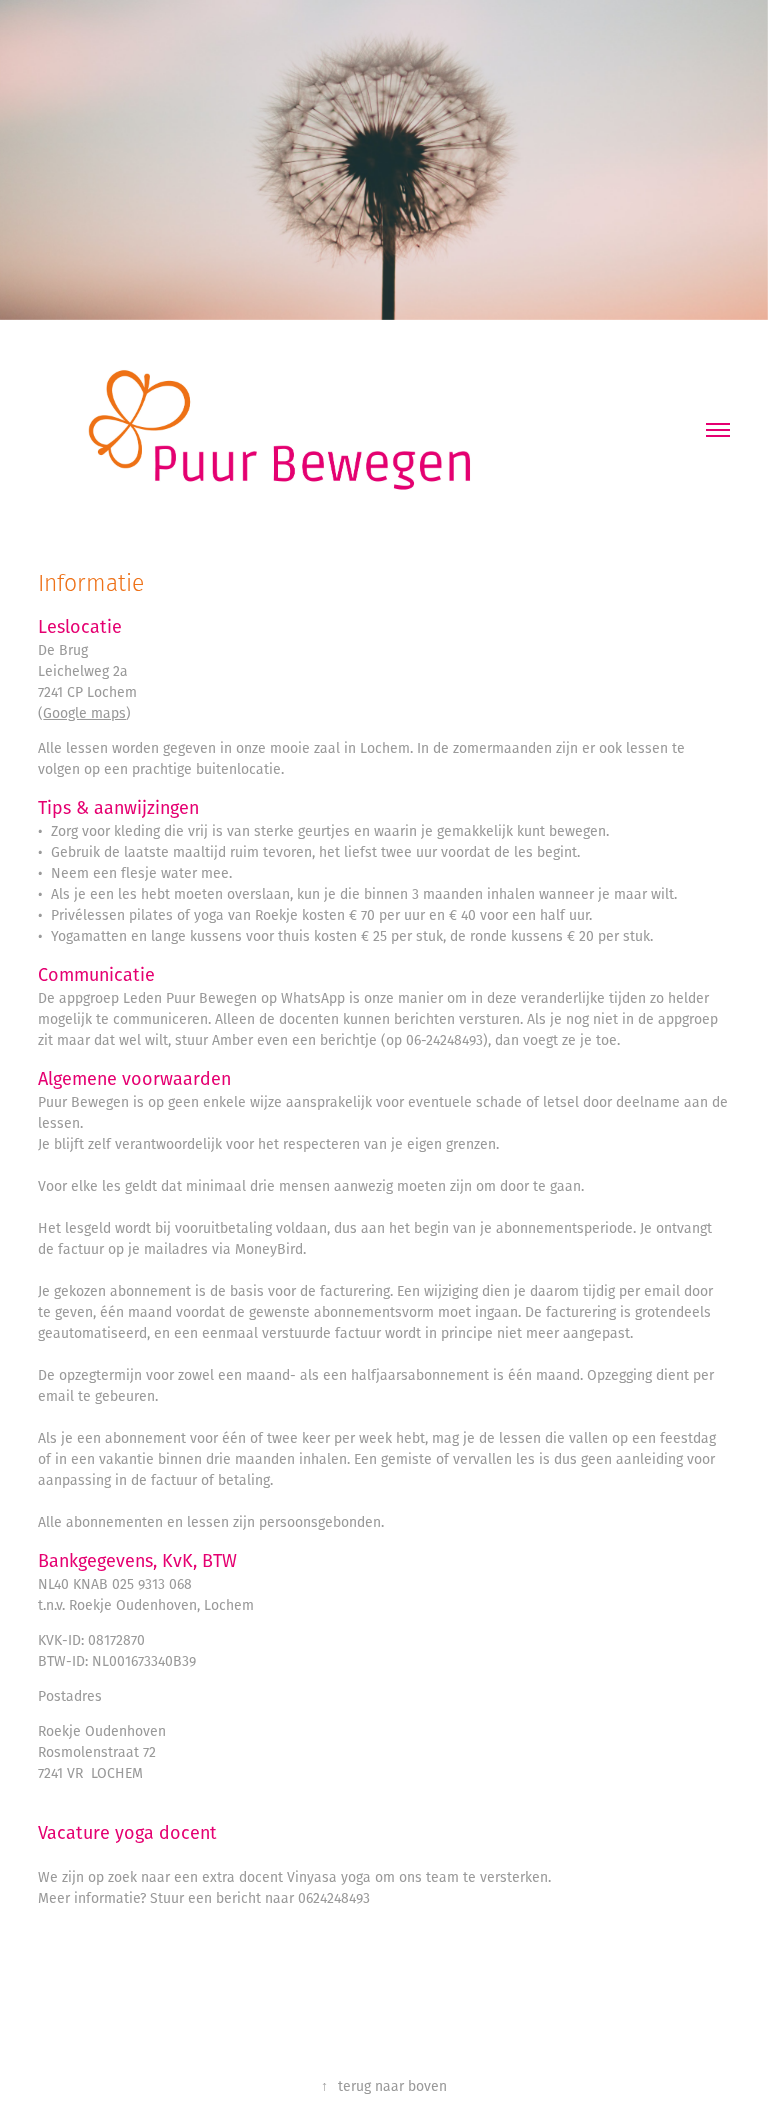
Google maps (84, 713)
